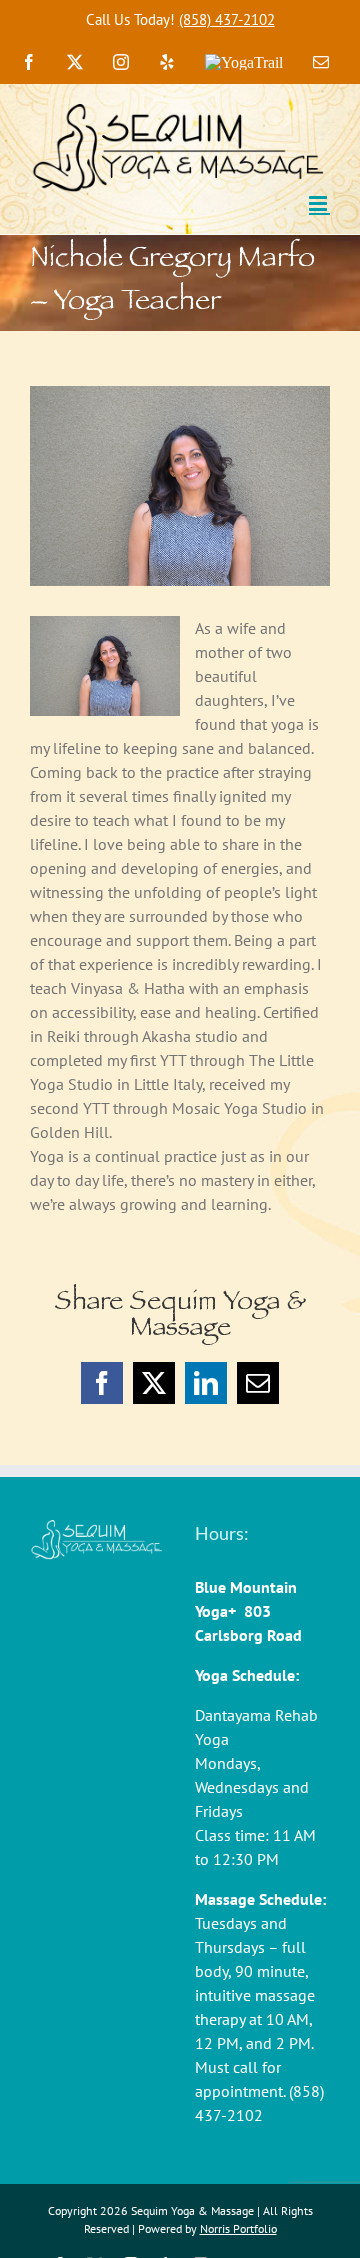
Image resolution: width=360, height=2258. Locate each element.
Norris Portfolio (238, 2228)
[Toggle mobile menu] (319, 203)
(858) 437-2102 (227, 19)
